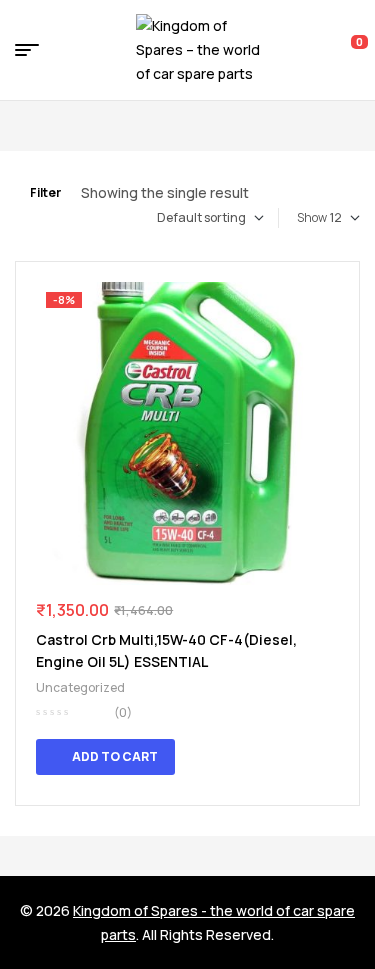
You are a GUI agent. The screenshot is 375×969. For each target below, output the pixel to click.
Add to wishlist (328, 300)
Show (312, 217)
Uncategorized (80, 687)
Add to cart (115, 756)
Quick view (309, 757)
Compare (334, 757)
